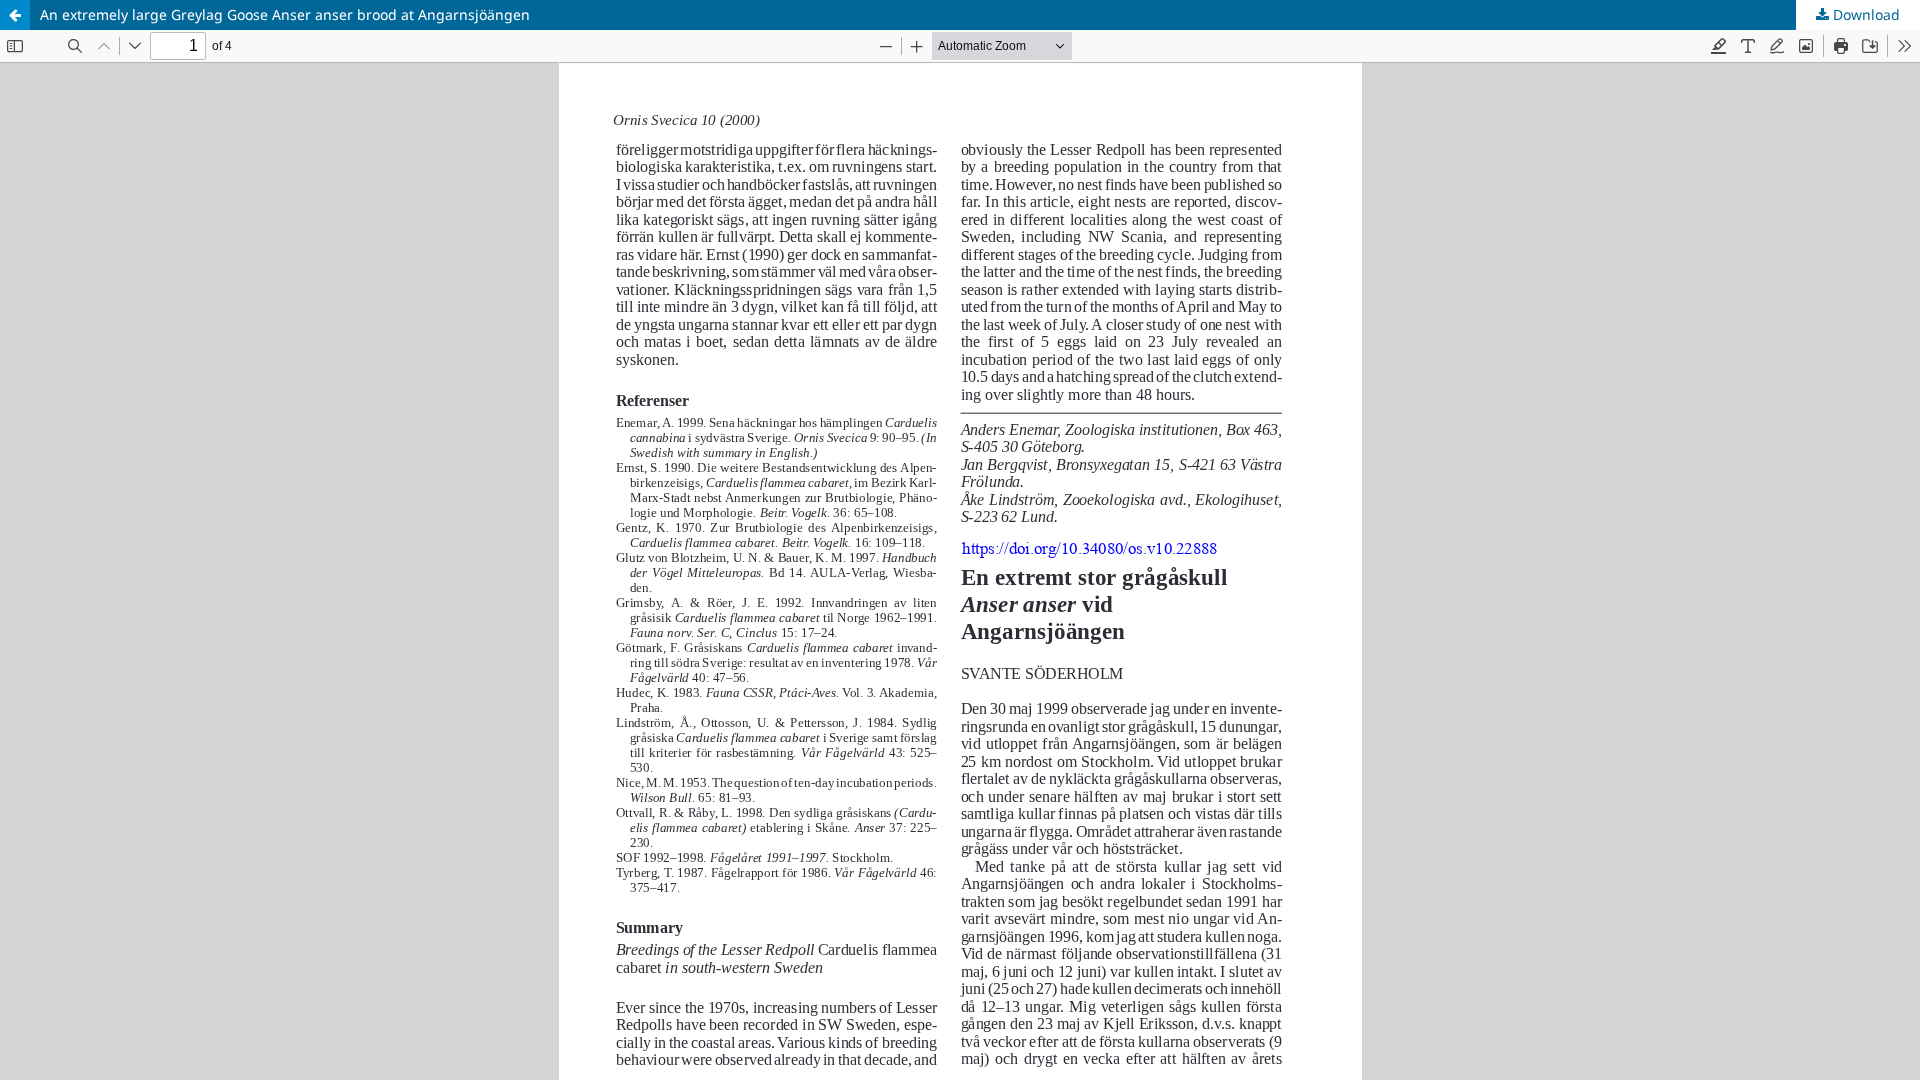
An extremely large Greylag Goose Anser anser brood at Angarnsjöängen (285, 14)
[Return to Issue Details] (15, 15)
